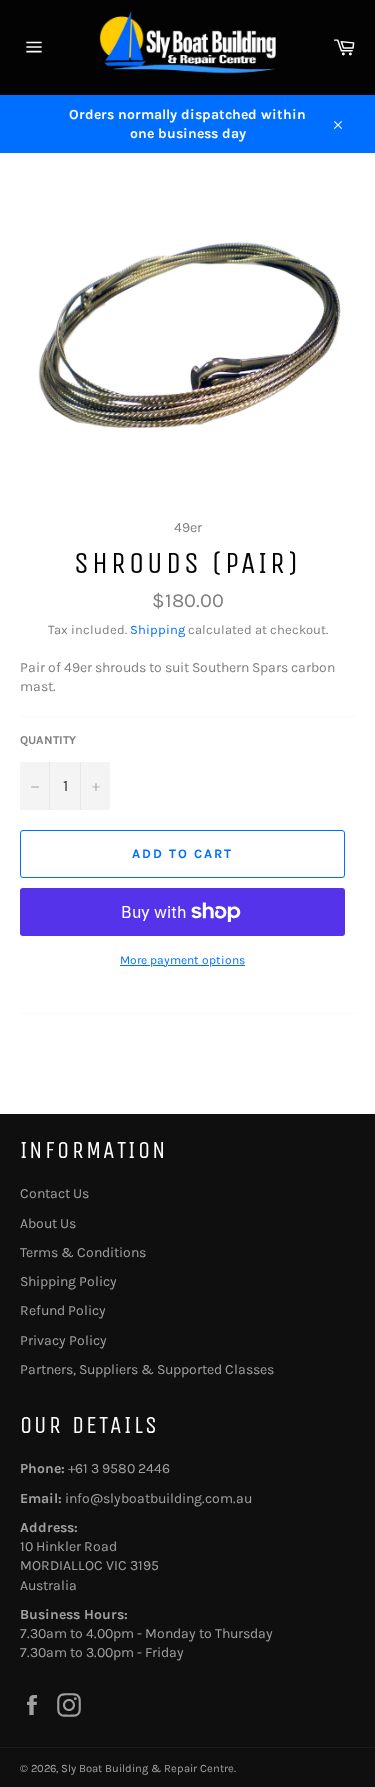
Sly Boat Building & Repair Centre (147, 1768)
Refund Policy (63, 1310)
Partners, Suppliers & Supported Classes (147, 1369)
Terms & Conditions (83, 1252)
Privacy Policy (63, 1340)
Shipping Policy (68, 1281)
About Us (48, 1223)
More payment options (182, 960)
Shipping (157, 629)
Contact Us (54, 1193)
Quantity (48, 740)
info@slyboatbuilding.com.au (158, 1498)
